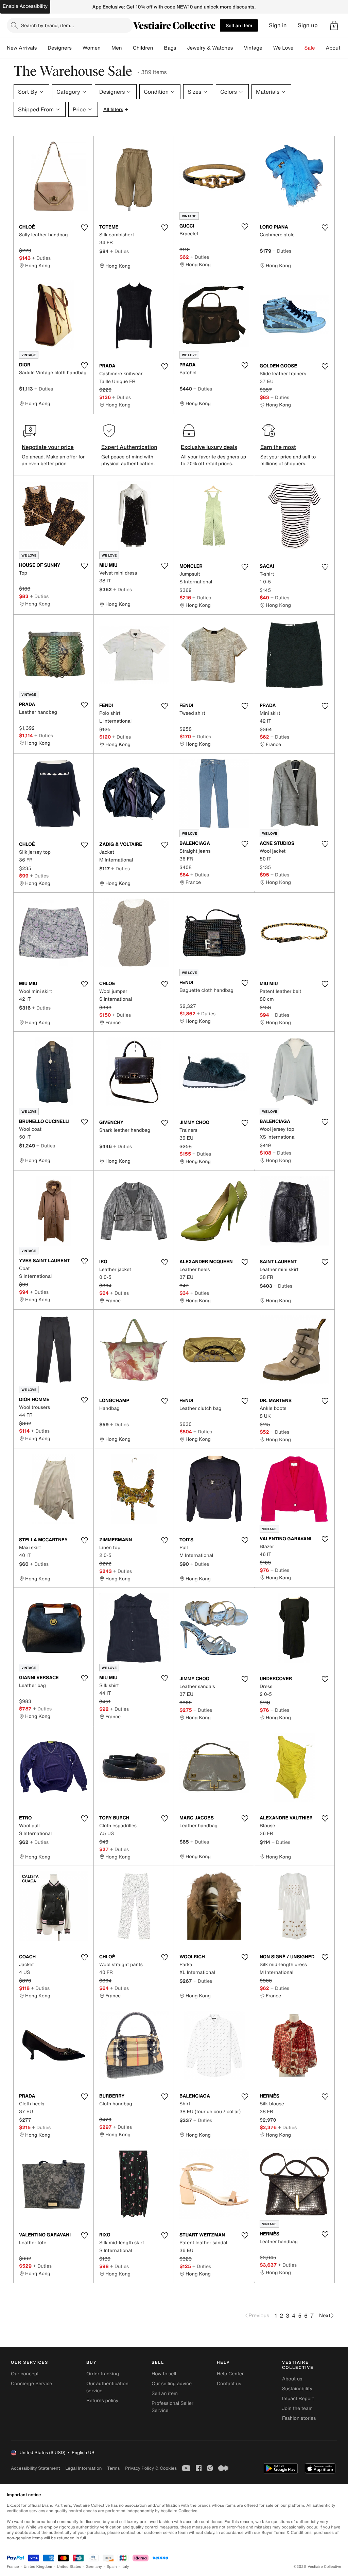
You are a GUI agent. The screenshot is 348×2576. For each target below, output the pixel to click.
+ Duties (41, 258)
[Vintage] (268, 48)
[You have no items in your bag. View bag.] (334, 25)
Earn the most (278, 447)
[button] (334, 25)
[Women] (106, 48)
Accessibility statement (35, 2468)
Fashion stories (299, 2418)
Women (92, 48)
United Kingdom (38, 2567)
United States (69, 2567)
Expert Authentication (129, 447)
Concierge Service (31, 2384)
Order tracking (103, 2374)
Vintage (253, 48)
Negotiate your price (48, 447)
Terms (113, 2468)
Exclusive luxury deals (209, 447)
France (13, 2567)
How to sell (164, 2374)
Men (117, 48)
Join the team (297, 2408)
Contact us (229, 2384)
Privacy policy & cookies (151, 2468)
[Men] (127, 48)
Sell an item (239, 25)
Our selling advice (172, 2384)
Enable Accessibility (25, 6)
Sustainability (297, 2389)
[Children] (158, 48)
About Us (337, 48)
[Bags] (181, 48)
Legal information (83, 2468)
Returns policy (102, 2401)
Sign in (278, 25)
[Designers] (77, 48)
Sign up (308, 25)
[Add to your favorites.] (84, 228)
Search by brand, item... (48, 25)
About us (292, 2379)
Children (143, 48)
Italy (125, 2567)
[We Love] (299, 48)
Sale (310, 48)
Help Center (230, 2374)
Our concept (25, 2374)
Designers (60, 48)
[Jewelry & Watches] (238, 48)
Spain (112, 2567)
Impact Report (298, 2399)
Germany (94, 2567)
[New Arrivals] (42, 48)
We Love (283, 48)
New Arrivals (22, 48)
